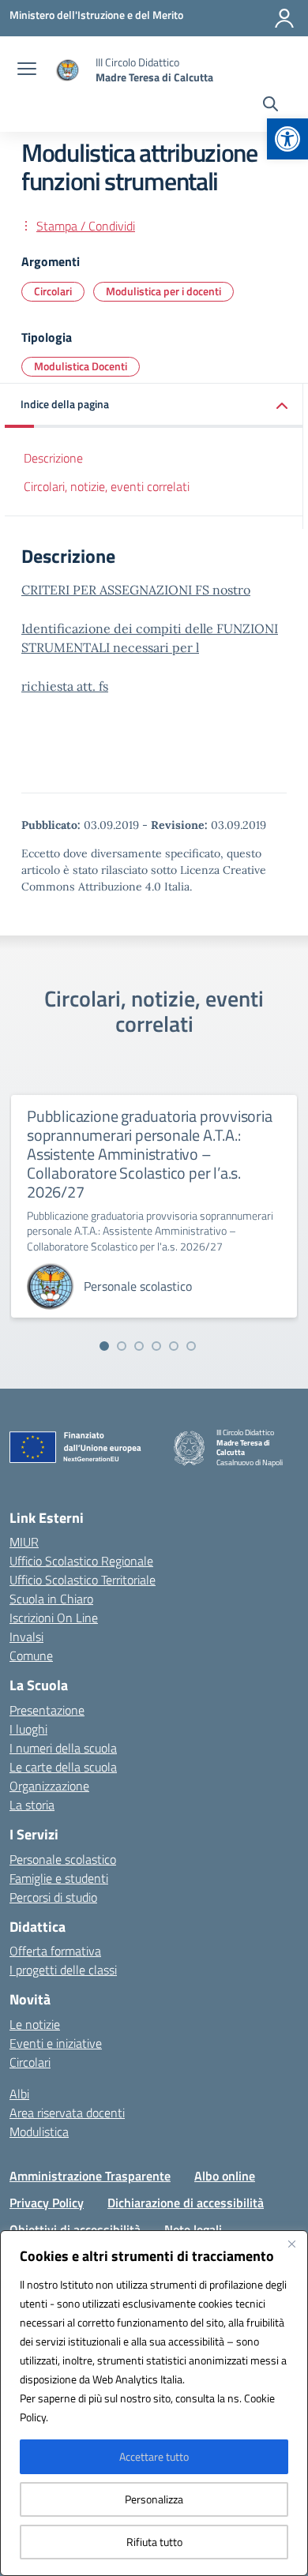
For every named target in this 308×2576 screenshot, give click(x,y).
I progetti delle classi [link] (63, 1970)
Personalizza (154, 2499)
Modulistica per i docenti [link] (163, 291)
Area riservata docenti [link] (67, 2113)
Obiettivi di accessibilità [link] (75, 2229)
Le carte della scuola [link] (63, 1767)
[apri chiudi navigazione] (27, 70)
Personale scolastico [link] (63, 1859)
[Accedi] (284, 18)
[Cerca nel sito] (270, 106)
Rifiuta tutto (154, 2542)
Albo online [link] (225, 2176)
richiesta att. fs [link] (65, 686)
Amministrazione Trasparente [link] (90, 2176)
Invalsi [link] (26, 1637)
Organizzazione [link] (49, 1786)
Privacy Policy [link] (47, 2203)
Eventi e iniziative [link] (56, 2043)
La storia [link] (32, 1805)
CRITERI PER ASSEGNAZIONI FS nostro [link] (136, 590)
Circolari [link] (53, 291)
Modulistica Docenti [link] (81, 366)
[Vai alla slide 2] (122, 1346)
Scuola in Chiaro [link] (51, 1599)
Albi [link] (19, 2094)
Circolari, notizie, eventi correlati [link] (107, 486)
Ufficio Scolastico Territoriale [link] (83, 1580)
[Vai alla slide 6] (191, 1346)
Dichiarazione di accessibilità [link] (186, 2203)
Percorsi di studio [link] (53, 1897)
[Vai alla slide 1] (104, 1346)
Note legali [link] (193, 2229)
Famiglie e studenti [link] (59, 1878)
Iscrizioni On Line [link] (54, 1618)
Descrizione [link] (53, 458)
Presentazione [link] (47, 1710)
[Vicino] (291, 2244)
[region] (154, 2403)
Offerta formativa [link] (55, 1951)
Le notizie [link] (35, 2024)
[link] (287, 139)
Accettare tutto (154, 2456)
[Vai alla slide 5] (174, 1346)
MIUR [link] (24, 1542)
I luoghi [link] (28, 1729)
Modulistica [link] (39, 2132)
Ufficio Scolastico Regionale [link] (81, 1561)
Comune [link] (31, 1655)
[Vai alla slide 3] (139, 1346)
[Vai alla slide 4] (156, 1346)
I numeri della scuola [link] (63, 1748)
